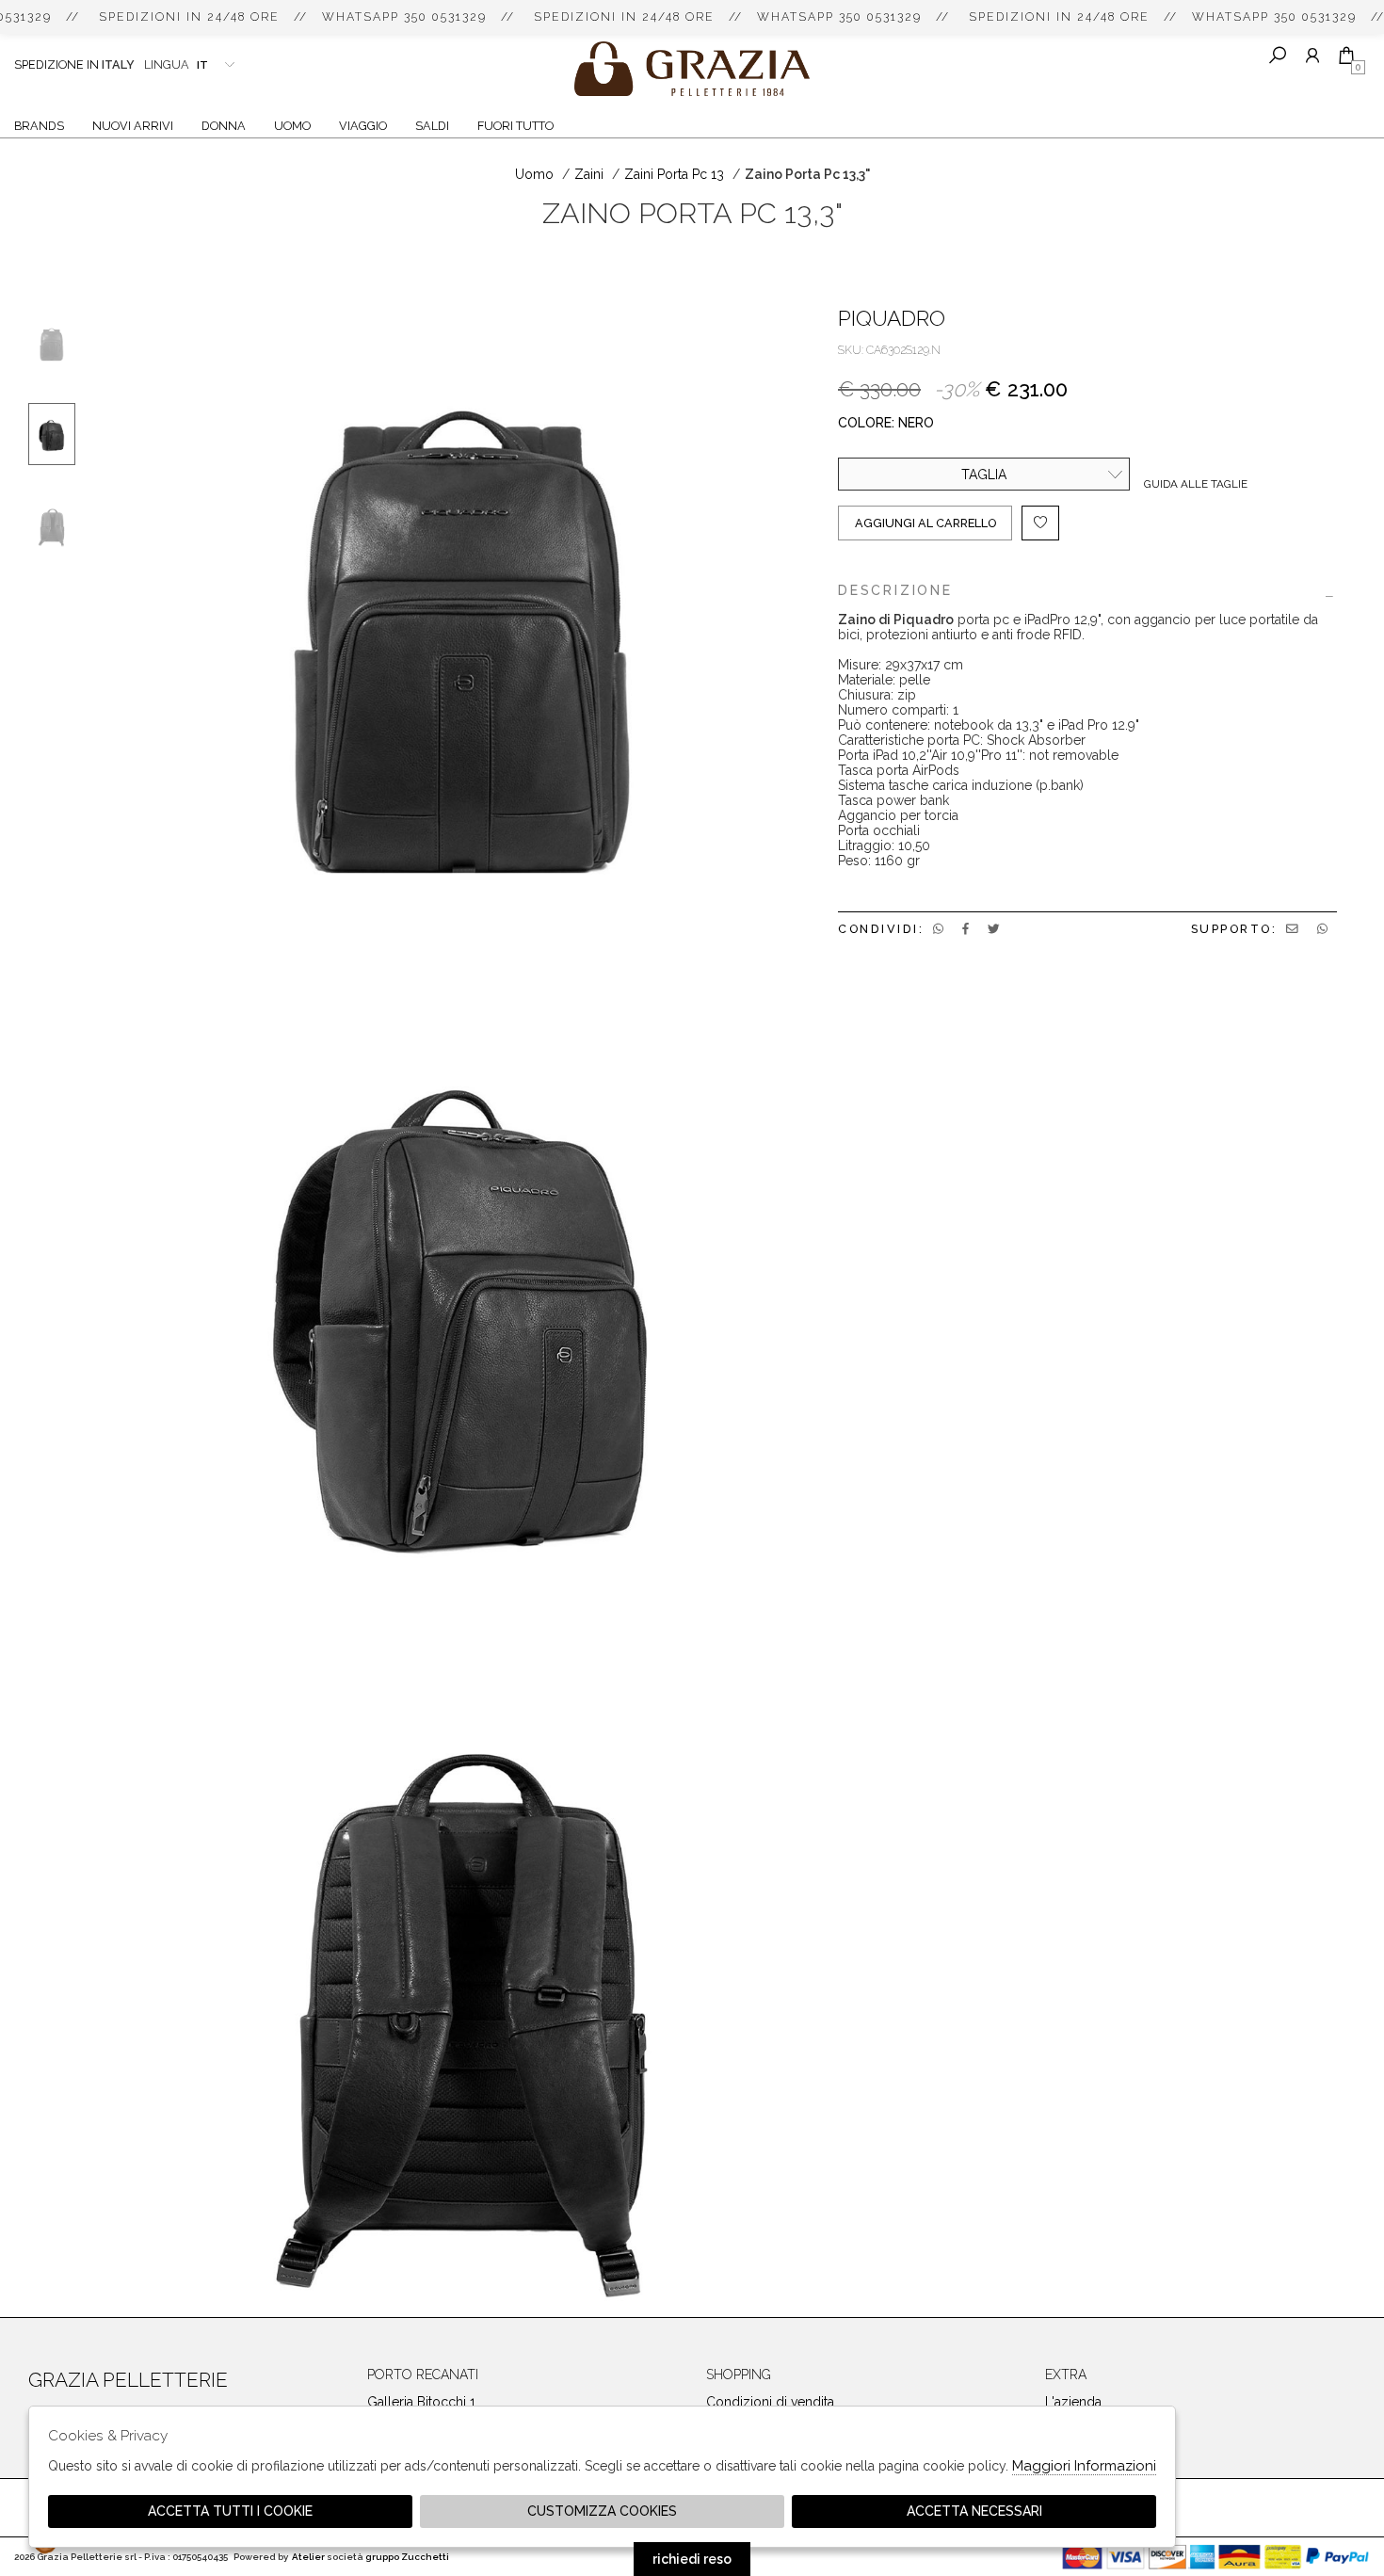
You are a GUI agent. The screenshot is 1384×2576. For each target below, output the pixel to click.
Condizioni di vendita (770, 2402)
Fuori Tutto (515, 126)
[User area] (1312, 55)
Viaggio (363, 126)
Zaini (589, 174)
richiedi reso (692, 2559)
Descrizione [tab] (895, 590)
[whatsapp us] (938, 929)
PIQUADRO (892, 318)
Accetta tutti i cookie (230, 2511)
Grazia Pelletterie (692, 69)
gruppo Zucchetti (407, 2557)
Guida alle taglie (1196, 484)
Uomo (292, 126)
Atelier (308, 2557)
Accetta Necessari (974, 2511)
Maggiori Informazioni (1084, 2466)
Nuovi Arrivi (133, 126)
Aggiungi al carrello (925, 523)
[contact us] (1292, 929)
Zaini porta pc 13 (674, 174)
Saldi (432, 126)
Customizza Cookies (602, 2511)
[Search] (1278, 55)
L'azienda (1073, 2402)
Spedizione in (74, 64)
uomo (534, 174)
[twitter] (994, 929)
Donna (224, 126)
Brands (39, 126)
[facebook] (966, 929)
